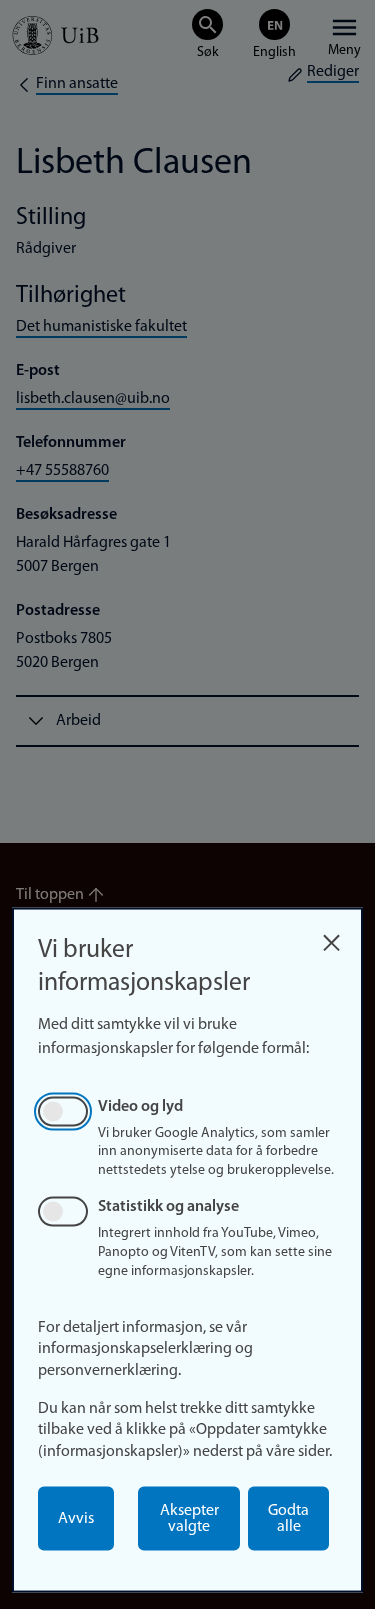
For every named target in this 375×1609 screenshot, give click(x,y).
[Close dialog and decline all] (331, 937)
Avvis (76, 1519)
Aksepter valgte (189, 1519)
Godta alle (288, 1519)
